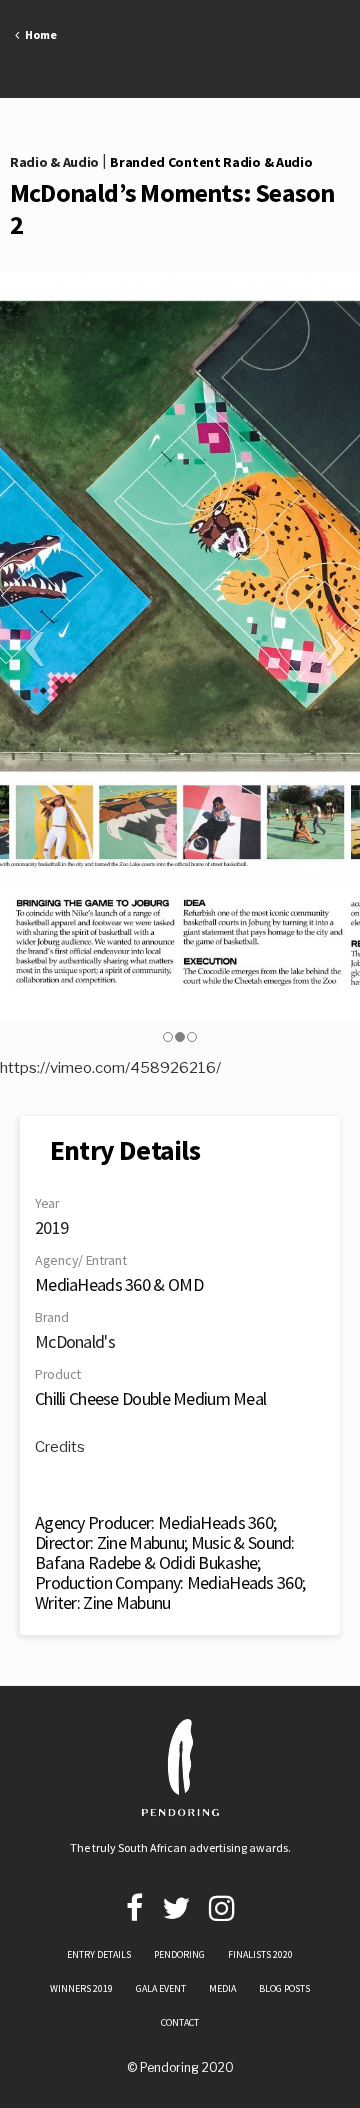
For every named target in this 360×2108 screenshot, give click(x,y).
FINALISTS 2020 (260, 1954)
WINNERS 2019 (81, 1988)
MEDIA (222, 1988)
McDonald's (75, 1341)
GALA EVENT (161, 1988)
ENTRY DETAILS (99, 1954)
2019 (51, 1227)
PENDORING (179, 1954)
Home (38, 34)
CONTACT (180, 2022)
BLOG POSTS (284, 1988)
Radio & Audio (54, 162)
